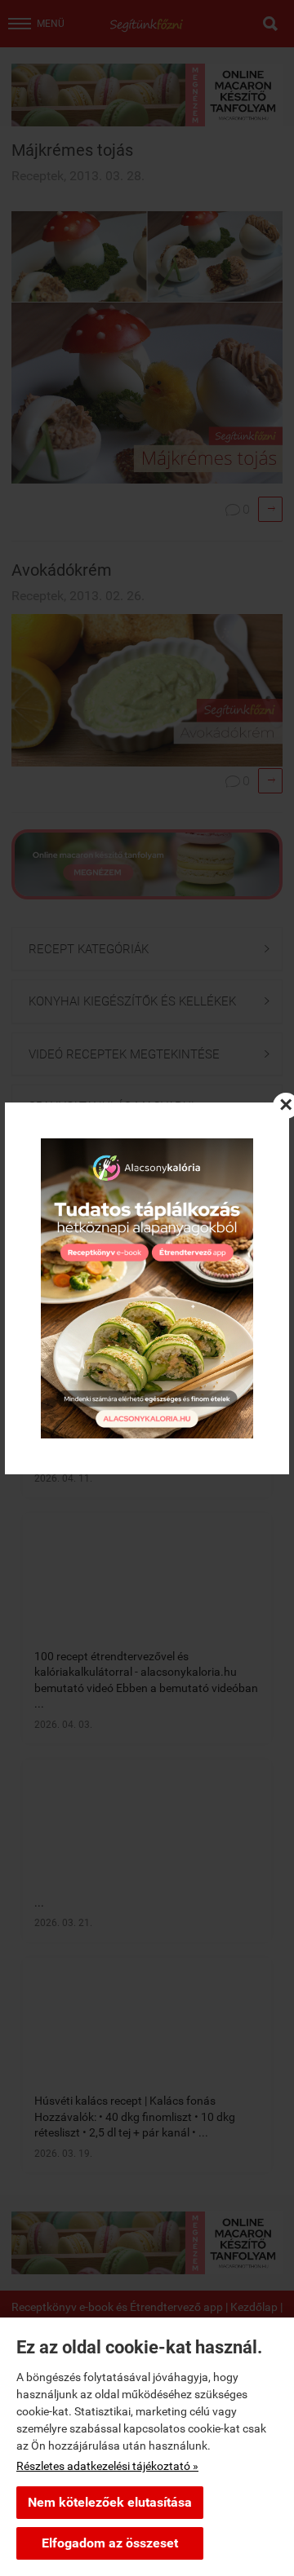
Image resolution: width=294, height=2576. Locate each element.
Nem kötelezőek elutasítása (110, 2502)
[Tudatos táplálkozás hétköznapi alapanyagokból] (147, 1288)
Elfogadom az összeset (110, 2543)
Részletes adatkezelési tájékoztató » (107, 2466)
